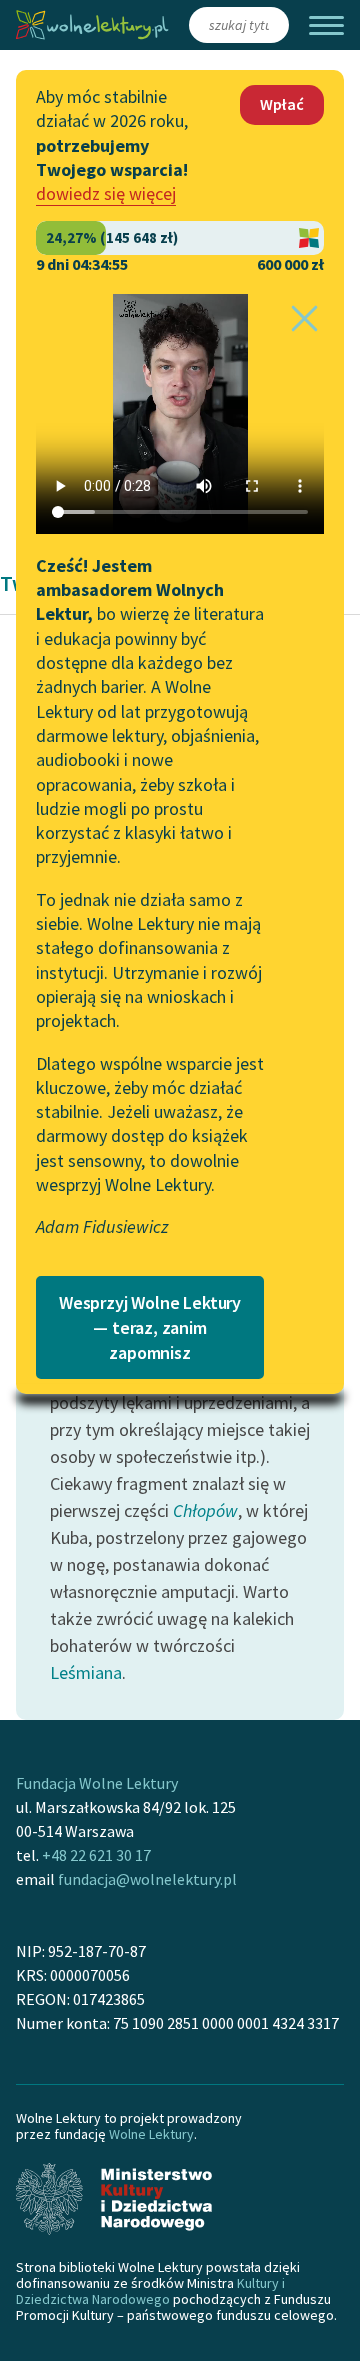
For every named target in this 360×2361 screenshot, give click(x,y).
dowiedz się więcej (106, 193)
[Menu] (326, 25)
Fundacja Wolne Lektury (97, 1783)
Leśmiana (86, 1672)
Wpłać (282, 104)
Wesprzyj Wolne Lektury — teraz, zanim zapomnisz (150, 1327)
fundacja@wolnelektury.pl (147, 1879)
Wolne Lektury (151, 2134)
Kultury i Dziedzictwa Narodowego (150, 2291)
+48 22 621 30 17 (96, 1855)
